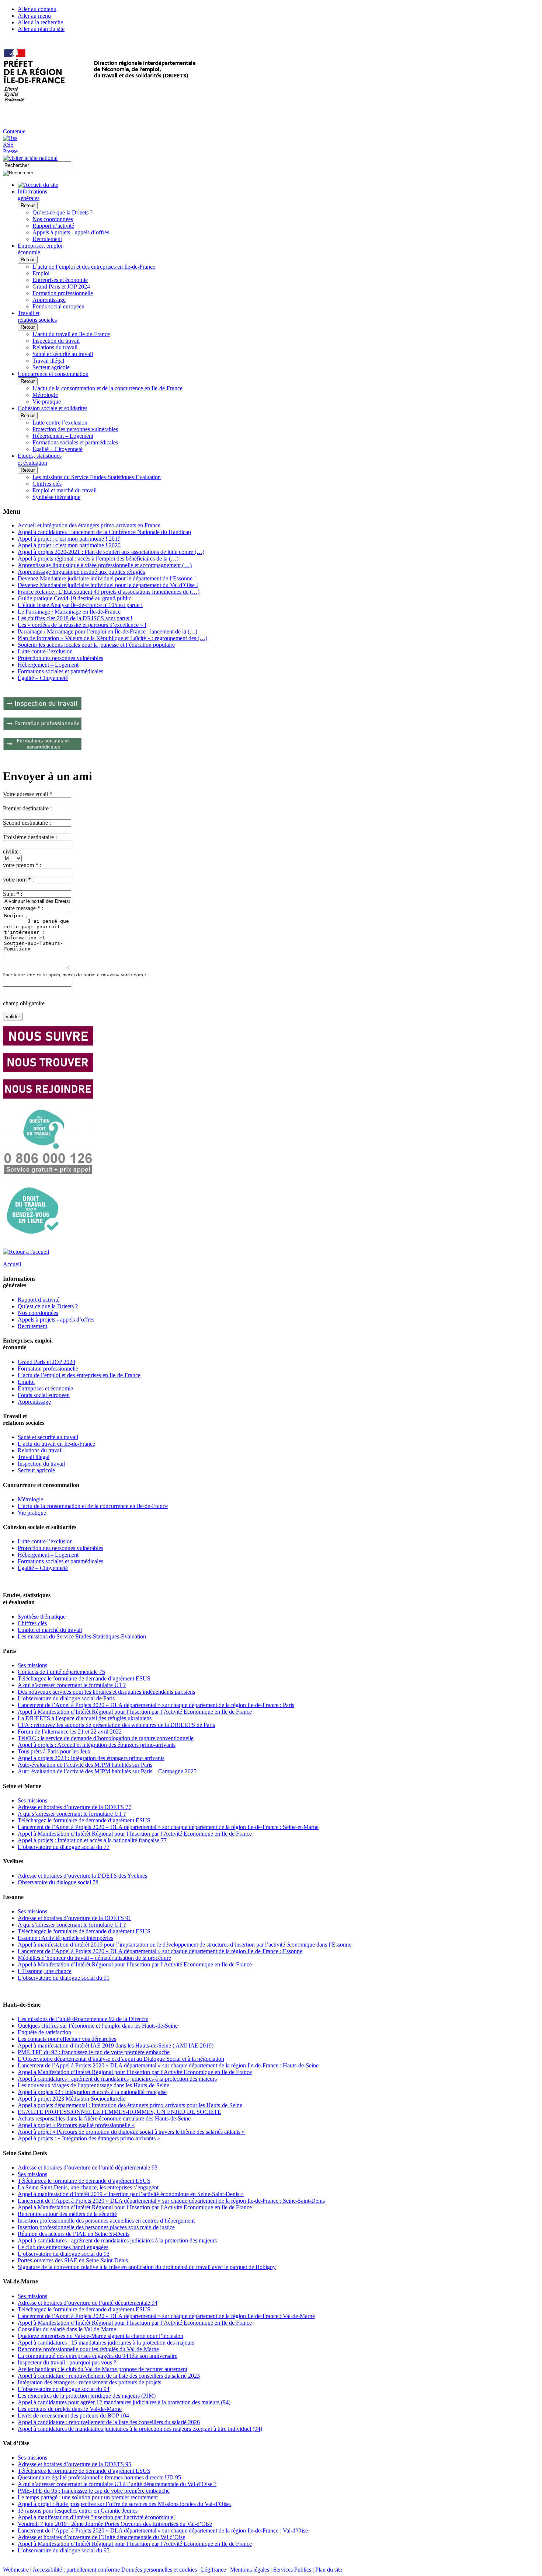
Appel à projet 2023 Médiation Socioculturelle (72, 2099)
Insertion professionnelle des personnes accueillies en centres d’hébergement (106, 2221)
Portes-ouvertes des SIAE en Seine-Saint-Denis (73, 2260)
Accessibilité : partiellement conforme (76, 2570)
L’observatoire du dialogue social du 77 (64, 1847)
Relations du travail (55, 347)
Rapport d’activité (53, 226)
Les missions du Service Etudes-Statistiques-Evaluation (97, 477)
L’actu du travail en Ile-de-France (71, 334)
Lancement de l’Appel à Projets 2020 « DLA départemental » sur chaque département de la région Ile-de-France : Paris (156, 1705)
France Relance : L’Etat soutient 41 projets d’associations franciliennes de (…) (109, 592)
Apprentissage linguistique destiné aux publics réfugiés (81, 572)
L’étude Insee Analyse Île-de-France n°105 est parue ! (80, 605)
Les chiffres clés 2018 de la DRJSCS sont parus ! (75, 618)
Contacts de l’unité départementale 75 (61, 1672)
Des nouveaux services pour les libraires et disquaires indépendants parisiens (106, 1692)
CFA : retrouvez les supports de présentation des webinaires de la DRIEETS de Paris (116, 1725)
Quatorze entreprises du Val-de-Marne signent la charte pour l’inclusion (100, 2336)
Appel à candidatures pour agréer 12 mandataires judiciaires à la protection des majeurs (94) (124, 2402)
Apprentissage (49, 300)
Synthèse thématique (56, 497)
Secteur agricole (51, 367)
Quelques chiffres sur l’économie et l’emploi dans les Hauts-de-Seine (98, 2026)
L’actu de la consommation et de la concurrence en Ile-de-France (107, 388)
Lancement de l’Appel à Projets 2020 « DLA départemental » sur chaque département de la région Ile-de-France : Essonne (160, 1951)
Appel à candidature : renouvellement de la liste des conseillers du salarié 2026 (109, 2422)
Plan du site (329, 2570)
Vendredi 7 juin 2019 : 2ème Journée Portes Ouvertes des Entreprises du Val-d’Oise (115, 2524)
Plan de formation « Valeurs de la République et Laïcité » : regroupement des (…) (112, 638)
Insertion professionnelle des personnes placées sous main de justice (96, 2227)
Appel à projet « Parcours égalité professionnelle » (76, 2125)
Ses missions (32, 1665)
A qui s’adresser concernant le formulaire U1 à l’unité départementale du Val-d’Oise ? (117, 2484)
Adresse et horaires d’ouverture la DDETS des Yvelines (82, 1876)
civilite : (12, 851)
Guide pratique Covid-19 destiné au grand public (74, 598)
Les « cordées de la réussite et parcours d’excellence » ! (82, 625)
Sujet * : (13, 894)
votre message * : (23, 908)
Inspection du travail (56, 341)
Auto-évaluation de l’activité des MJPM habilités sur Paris (85, 1765)
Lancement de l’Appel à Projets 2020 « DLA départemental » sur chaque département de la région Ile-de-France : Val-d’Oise (163, 2530)
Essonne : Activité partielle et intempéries (65, 1938)
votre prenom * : (22, 865)
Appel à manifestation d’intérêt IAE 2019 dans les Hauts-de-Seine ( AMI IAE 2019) (116, 2046)
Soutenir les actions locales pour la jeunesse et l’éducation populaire (96, 645)
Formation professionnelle (63, 293)
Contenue (14, 131)
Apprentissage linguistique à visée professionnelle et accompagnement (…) (105, 565)
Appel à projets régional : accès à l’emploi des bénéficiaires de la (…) (98, 559)
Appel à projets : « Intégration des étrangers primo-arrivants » (89, 2138)
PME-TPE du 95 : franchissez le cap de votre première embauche (94, 2491)
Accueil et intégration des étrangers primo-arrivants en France (89, 525)
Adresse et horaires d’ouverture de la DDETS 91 (74, 1918)
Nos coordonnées (53, 219)
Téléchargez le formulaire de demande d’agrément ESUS (84, 1678)
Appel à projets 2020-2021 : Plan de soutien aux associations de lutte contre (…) (111, 552)
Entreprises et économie (60, 280)
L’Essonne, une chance (45, 1971)
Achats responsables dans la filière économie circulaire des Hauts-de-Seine (104, 2118)
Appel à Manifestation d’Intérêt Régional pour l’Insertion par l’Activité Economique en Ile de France (135, 1712)
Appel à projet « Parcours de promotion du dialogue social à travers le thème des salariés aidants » (131, 2132)
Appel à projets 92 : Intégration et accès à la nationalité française (92, 2092)
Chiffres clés (47, 484)
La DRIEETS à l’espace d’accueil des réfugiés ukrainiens (85, 1718)
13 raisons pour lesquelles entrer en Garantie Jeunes (78, 2511)
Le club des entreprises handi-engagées (63, 2247)
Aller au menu (34, 16)
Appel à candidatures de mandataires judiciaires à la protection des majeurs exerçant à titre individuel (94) (140, 2429)
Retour (28, 205)
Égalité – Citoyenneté (58, 449)
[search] (37, 165)
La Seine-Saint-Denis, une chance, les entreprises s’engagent (88, 2187)
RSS (8, 145)
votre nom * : (18, 879)
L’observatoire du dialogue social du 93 (64, 2254)
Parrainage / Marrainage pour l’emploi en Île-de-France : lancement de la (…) (107, 631)
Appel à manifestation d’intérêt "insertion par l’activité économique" (97, 2517)
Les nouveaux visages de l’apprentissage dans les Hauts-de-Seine (93, 2085)
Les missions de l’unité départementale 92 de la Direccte (83, 2019)
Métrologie (45, 395)
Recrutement (47, 239)
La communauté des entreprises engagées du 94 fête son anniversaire (98, 2356)
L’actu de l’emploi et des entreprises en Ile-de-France (94, 267)
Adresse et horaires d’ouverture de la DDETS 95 (74, 2464)
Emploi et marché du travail (65, 490)
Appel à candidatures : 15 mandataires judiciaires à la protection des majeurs (106, 2343)
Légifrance (213, 2570)
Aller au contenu (37, 9)
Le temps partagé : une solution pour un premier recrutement (88, 2497)
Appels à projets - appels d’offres (71, 232)
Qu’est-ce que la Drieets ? (62, 212)
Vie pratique (47, 402)
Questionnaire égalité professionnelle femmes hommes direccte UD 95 (99, 2477)
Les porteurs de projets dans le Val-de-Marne (70, 2409)
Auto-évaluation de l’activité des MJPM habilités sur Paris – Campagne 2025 (107, 1771)
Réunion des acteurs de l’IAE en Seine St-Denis (74, 2234)
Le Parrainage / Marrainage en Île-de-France (69, 612)
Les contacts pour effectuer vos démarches (67, 2039)
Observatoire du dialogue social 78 (58, 1882)
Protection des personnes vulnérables (75, 429)
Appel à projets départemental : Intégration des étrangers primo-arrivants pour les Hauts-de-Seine (130, 2105)
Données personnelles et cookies (159, 2570)
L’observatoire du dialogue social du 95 (64, 2550)
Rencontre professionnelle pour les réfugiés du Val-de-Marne (88, 2349)
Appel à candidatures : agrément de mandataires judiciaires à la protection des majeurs (117, 2079)
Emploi (41, 273)
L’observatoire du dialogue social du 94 (64, 2389)
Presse (10, 151)
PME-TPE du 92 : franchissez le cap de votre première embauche (94, 2052)
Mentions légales (250, 2570)
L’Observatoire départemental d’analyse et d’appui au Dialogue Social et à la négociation (121, 2059)
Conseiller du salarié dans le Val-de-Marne (67, 2329)
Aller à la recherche (40, 22)
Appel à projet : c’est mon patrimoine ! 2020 (69, 545)
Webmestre (16, 2570)
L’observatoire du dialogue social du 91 (64, 1978)
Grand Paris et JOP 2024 (61, 287)
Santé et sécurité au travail (63, 354)
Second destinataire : (27, 823)
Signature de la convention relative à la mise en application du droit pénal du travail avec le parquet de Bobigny (147, 2267)
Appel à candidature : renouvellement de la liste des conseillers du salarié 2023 (109, 2376)
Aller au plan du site (41, 29)
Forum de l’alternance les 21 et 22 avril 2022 (70, 1732)
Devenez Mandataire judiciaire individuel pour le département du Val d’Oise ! (108, 585)
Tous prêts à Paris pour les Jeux (54, 1751)
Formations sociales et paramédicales (75, 442)
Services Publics (292, 2570)
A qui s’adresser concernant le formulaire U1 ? (72, 1685)
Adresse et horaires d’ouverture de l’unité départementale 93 (88, 2167)
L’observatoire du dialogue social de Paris (66, 1698)
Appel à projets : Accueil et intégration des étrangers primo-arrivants (97, 1745)
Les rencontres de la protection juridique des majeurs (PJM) (87, 2396)
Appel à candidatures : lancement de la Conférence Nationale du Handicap (104, 532)
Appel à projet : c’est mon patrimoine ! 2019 (69, 539)
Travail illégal (48, 361)
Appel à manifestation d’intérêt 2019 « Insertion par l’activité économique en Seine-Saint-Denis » (131, 2194)
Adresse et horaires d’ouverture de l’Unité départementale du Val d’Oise (101, 2537)
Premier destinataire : (27, 808)
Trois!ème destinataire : (30, 837)
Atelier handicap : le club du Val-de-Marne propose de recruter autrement (103, 2369)
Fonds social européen (58, 306)
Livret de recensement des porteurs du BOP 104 (73, 2416)
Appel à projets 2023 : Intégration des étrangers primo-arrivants (91, 1758)
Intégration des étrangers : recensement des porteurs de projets (89, 2382)
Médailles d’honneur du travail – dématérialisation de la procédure (94, 1958)
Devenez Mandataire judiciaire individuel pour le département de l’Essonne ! (107, 578)
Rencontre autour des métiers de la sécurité (67, 2214)
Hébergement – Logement (63, 436)
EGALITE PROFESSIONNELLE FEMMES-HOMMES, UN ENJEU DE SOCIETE (119, 2112)
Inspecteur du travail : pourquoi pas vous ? (67, 2362)
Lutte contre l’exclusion (60, 423)
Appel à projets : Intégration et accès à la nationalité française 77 (92, 1840)
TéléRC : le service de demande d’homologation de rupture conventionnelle (106, 1738)
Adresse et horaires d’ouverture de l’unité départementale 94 (88, 2303)
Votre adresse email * (28, 794)
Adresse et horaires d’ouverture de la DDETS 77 (74, 1807)
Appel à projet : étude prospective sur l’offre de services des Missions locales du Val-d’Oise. (124, 2504)
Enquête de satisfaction (44, 2032)
